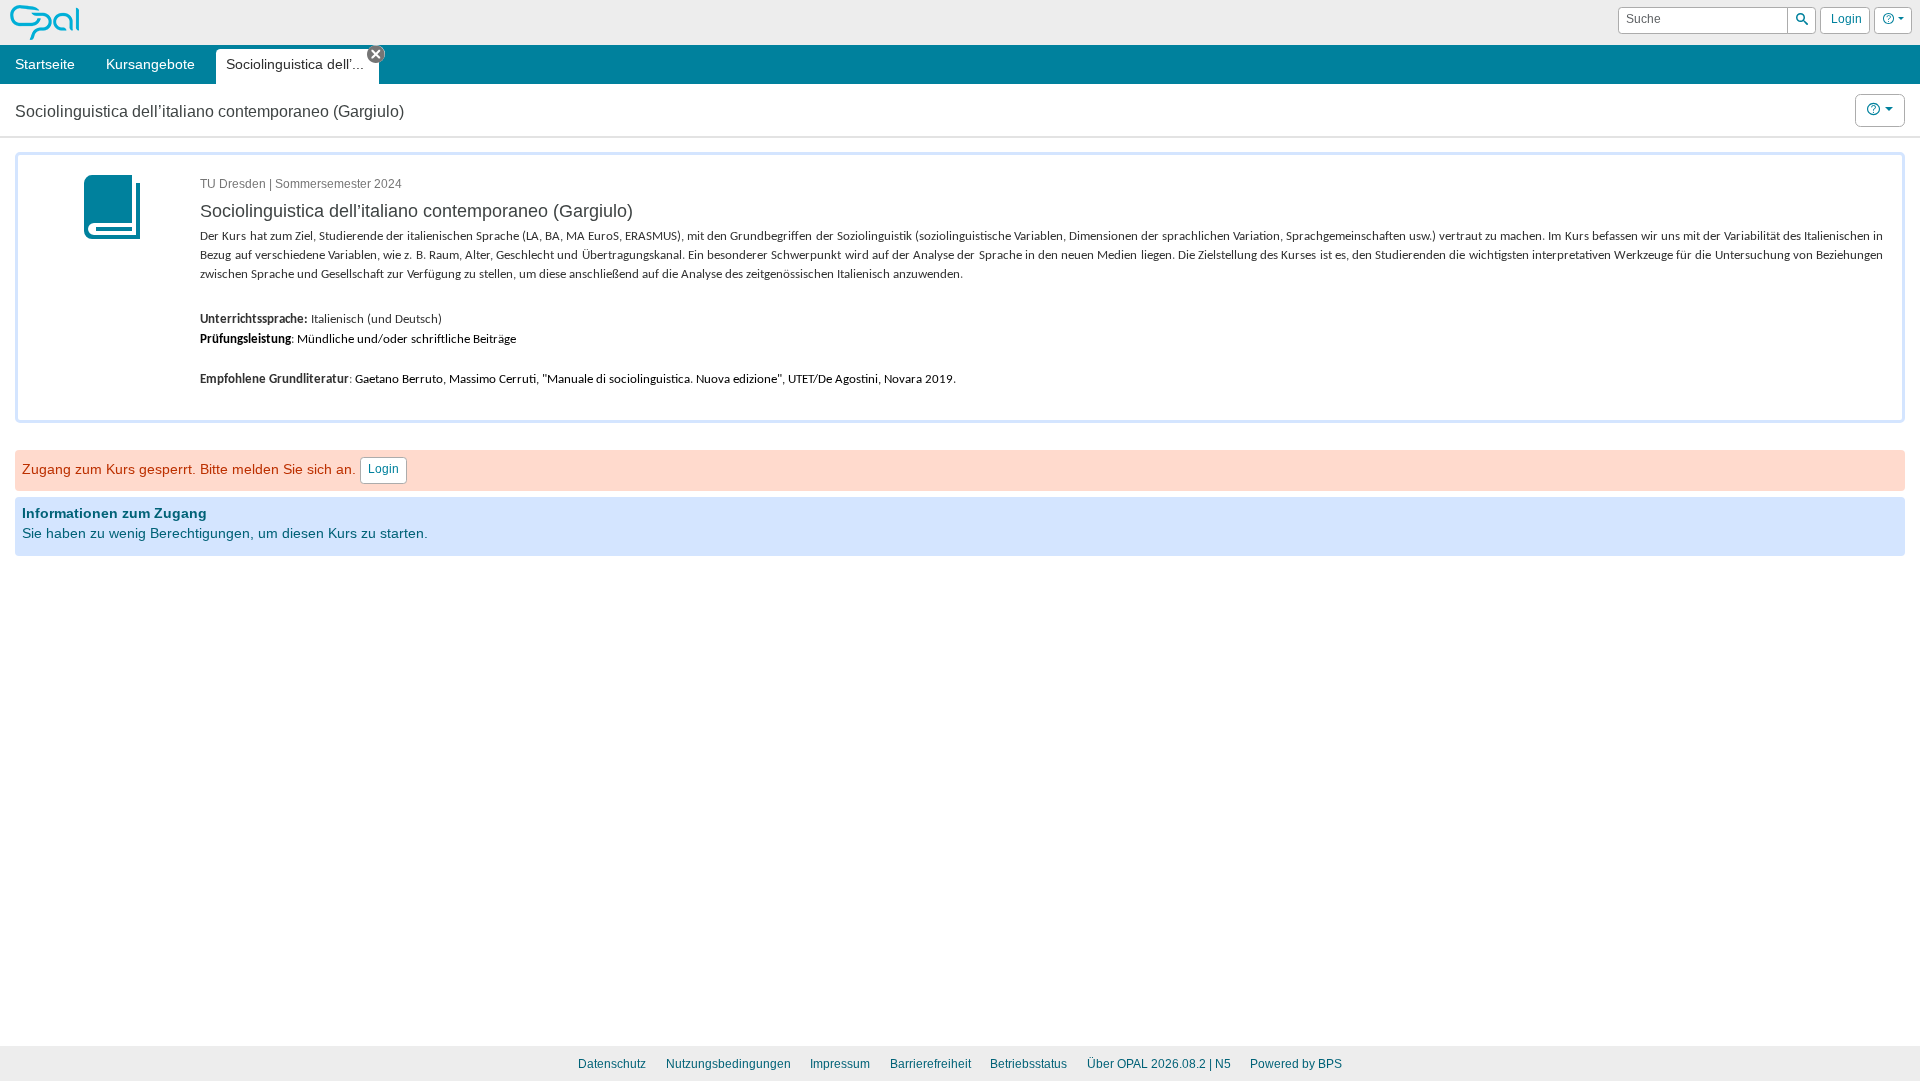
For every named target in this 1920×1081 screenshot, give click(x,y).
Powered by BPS (1296, 1064)
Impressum (840, 1064)
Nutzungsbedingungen (728, 1064)
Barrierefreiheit (930, 1064)
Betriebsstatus (1028, 1064)
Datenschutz (612, 1064)
